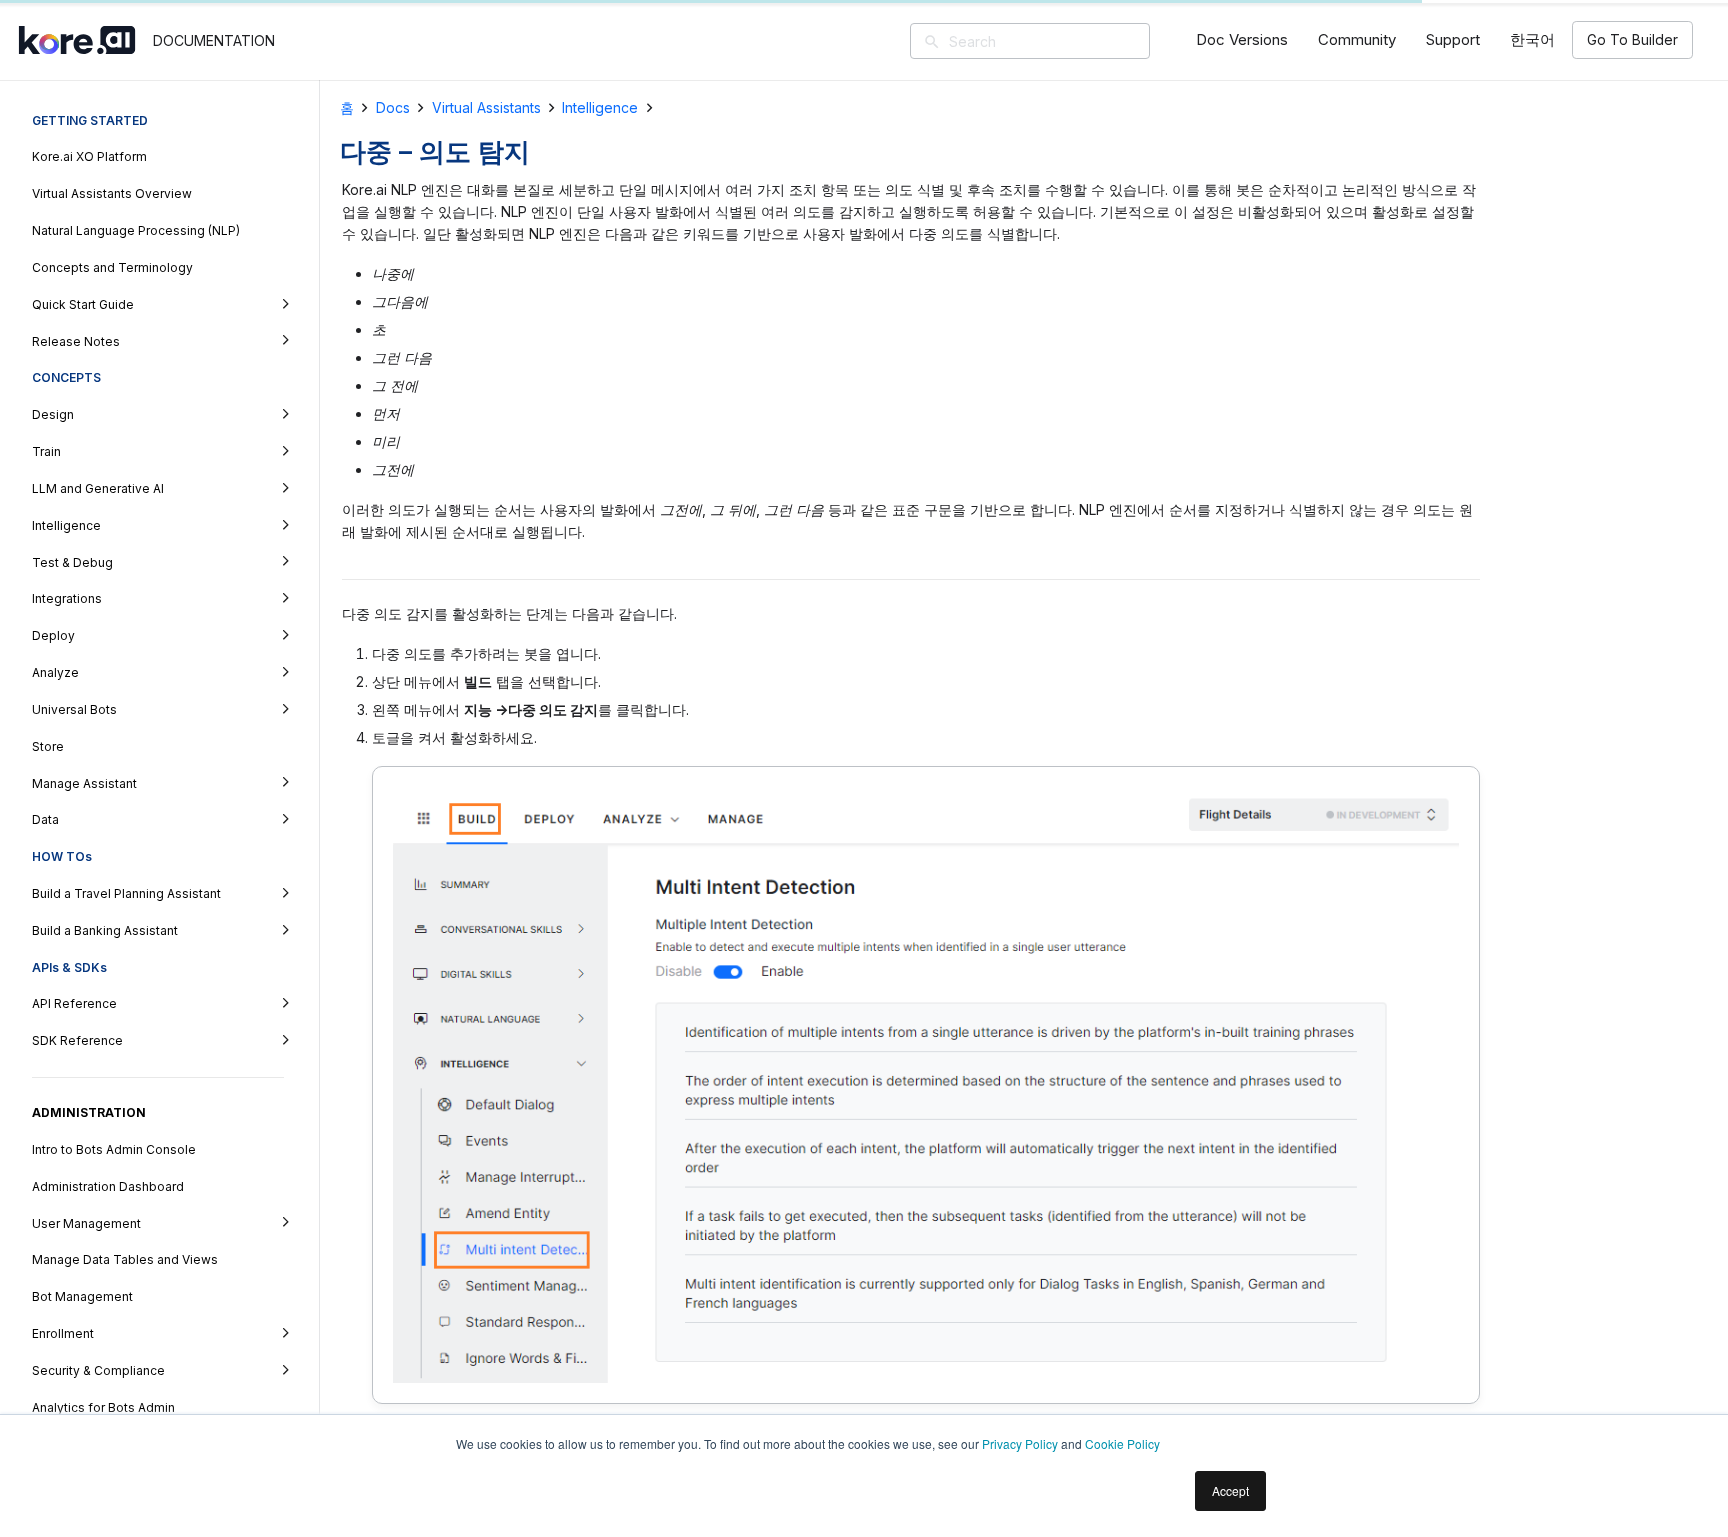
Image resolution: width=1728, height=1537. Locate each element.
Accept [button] (1230, 1490)
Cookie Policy (1122, 1443)
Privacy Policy (1020, 1443)
